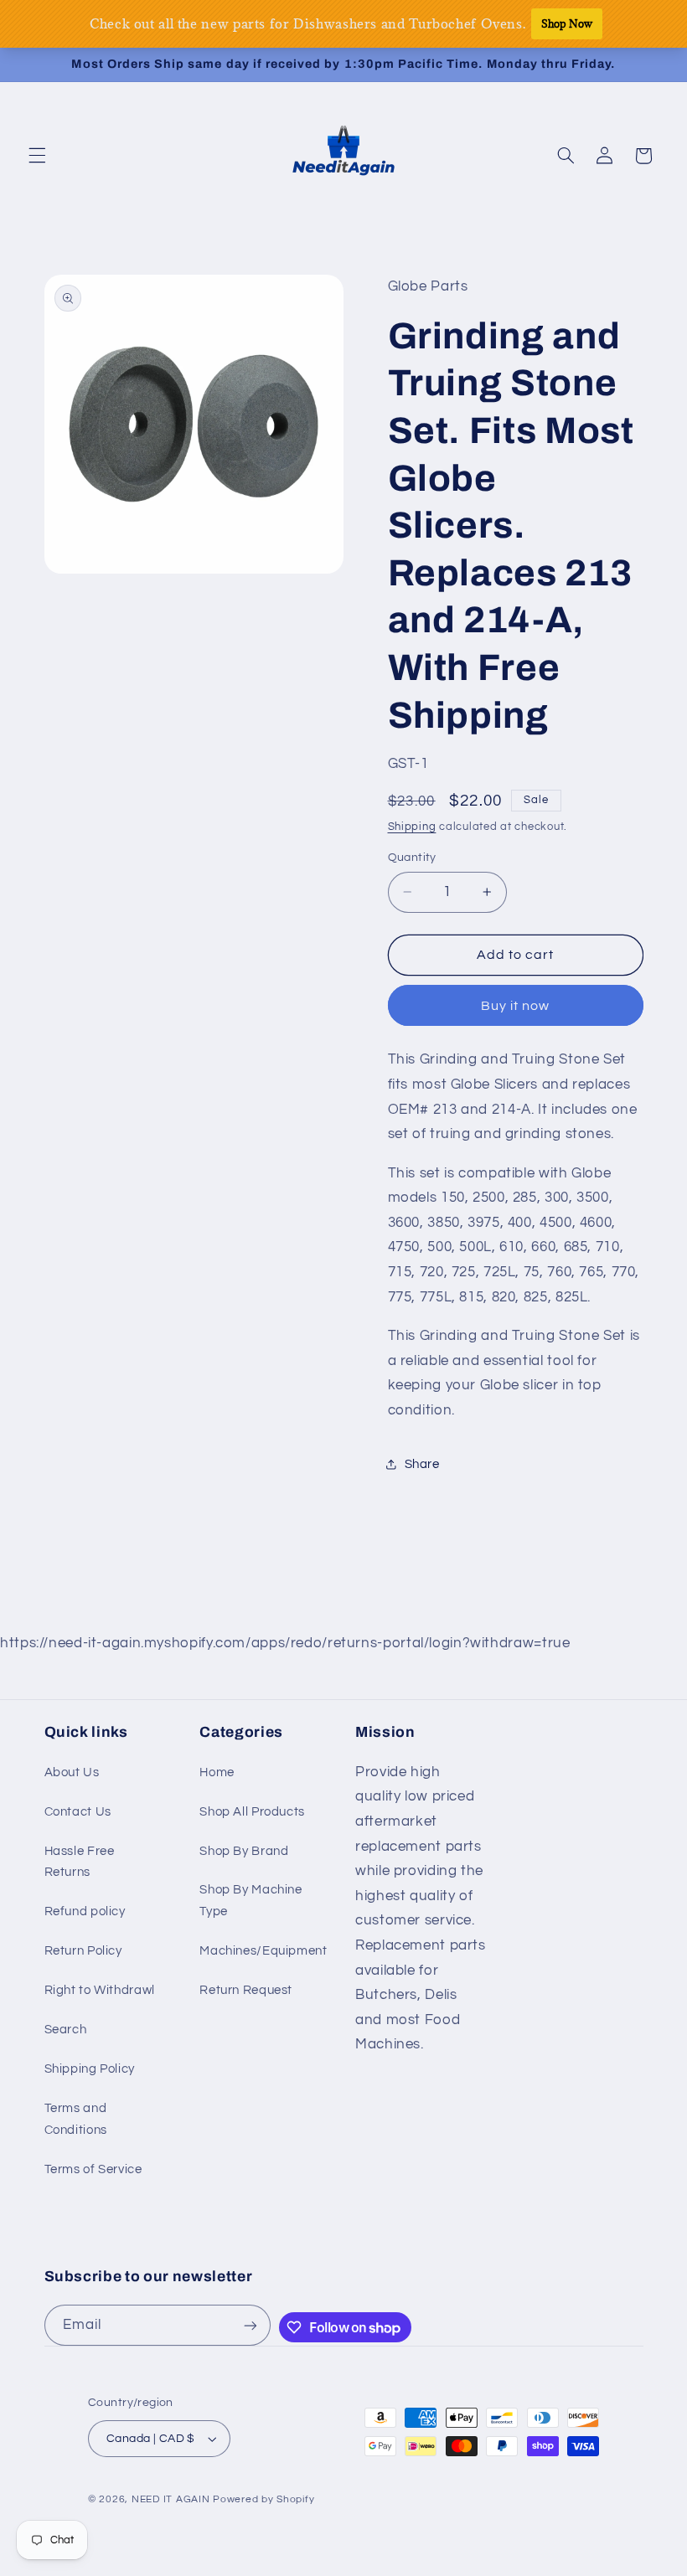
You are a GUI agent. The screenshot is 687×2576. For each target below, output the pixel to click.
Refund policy (85, 1911)
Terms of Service (93, 2169)
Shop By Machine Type (251, 1901)
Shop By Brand (244, 1851)
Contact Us (78, 1812)
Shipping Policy (90, 2069)
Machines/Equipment (263, 1951)
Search (66, 2030)
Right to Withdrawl (100, 1990)
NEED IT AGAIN (171, 2499)
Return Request (246, 1990)
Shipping (412, 827)
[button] (37, 156)
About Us (72, 1772)
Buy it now (516, 1006)
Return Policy (83, 1951)
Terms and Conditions (76, 2119)
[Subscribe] (251, 2325)
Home (217, 1772)
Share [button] (422, 1464)
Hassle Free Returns (80, 1862)
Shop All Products (252, 1812)
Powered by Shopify (263, 2499)
